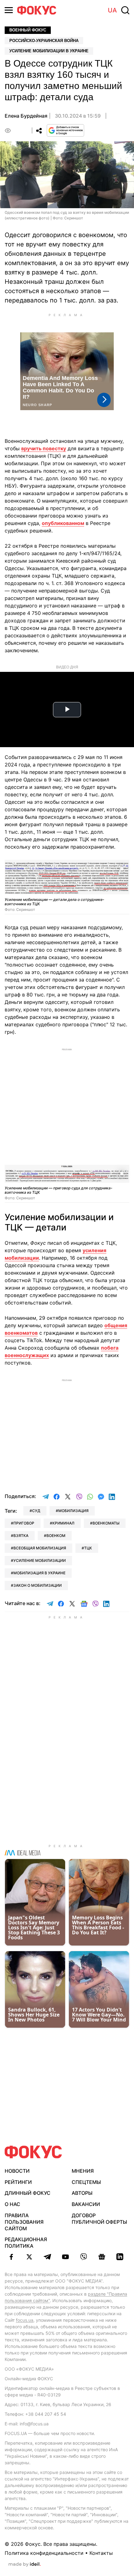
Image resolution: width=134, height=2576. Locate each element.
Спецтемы (86, 2182)
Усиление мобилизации (40, 1560)
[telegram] (47, 2257)
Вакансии (86, 2204)
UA (112, 10)
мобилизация (73, 1511)
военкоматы (106, 1523)
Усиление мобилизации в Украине (49, 51)
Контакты (101, 2553)
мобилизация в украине (39, 1573)
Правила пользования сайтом (24, 2222)
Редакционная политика (26, 2243)
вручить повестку (44, 448)
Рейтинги (18, 2182)
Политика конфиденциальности (44, 2553)
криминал (63, 1523)
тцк (88, 1548)
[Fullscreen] (122, 868)
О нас (12, 2204)
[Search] (125, 10)
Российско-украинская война (44, 41)
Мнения (83, 2171)
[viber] (84, 2257)
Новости (17, 2171)
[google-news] (102, 2257)
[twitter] (29, 2257)
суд (36, 1511)
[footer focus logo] (33, 2152)
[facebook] (11, 2257)
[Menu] (9, 10)
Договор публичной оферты (99, 2219)
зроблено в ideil (25, 2564)
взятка (21, 1536)
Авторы (82, 2193)
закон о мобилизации (38, 1585)
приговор (24, 1523)
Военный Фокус (28, 30)
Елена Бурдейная (26, 116)
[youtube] (65, 2257)
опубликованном (63, 523)
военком (56, 1536)
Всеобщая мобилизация (40, 1548)
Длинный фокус (28, 2193)
